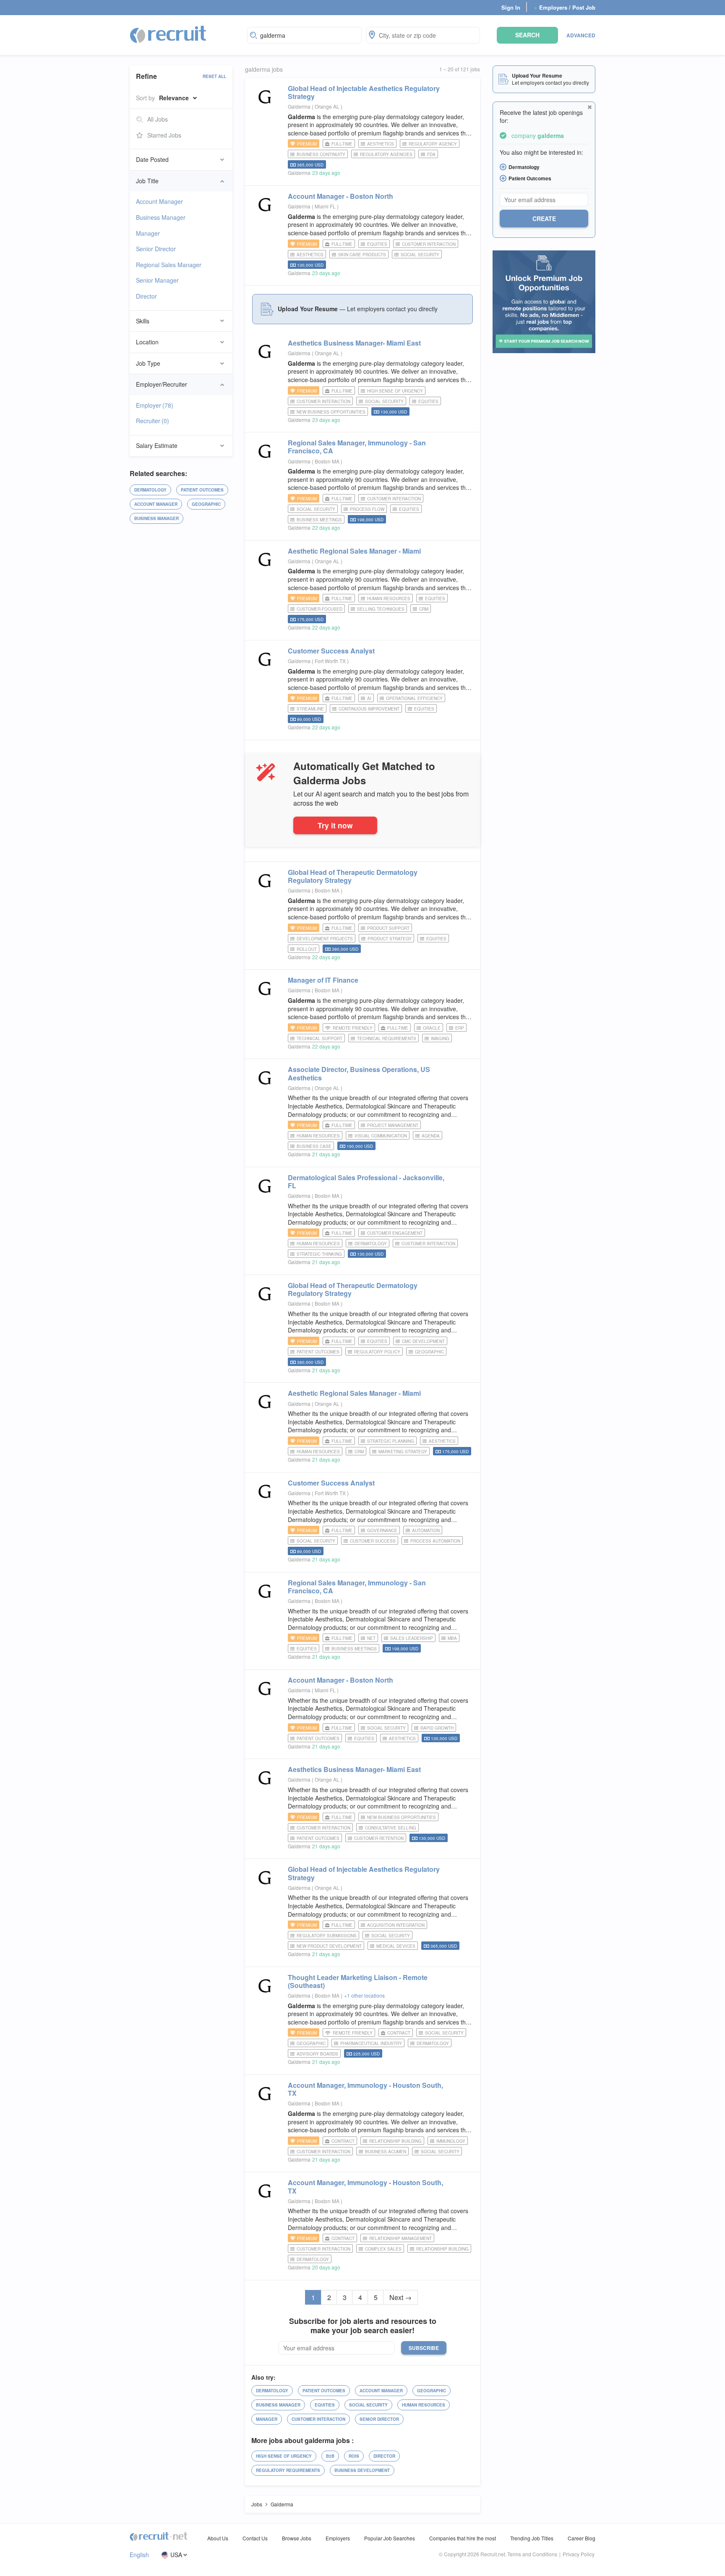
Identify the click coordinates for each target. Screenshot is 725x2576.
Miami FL (326, 206)
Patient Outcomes (202, 490)
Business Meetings (319, 520)
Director (146, 296)
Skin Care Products (362, 255)
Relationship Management (400, 2238)
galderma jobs (264, 69)
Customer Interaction (429, 244)
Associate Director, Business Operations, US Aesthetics (359, 1073)
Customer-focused (319, 609)
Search (527, 35)
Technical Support (319, 1038)
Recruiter (153, 421)
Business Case (314, 1146)
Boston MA (328, 461)
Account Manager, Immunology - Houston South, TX (365, 2089)
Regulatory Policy (377, 1352)
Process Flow (367, 509)
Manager (148, 233)
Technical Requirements (387, 1038)
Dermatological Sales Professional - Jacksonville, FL (366, 1181)
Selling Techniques (381, 609)
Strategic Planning (391, 1441)
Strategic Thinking (319, 1254)
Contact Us (255, 2538)
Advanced (581, 35)
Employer (155, 405)
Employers (338, 2538)
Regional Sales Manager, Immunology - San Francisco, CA (357, 447)
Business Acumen (386, 2152)
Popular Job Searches (390, 2538)
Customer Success (373, 1541)
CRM (424, 609)
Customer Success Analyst (331, 651)
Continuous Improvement (369, 709)
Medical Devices (396, 1946)
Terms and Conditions (532, 2554)
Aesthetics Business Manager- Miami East (354, 343)
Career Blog (582, 2538)
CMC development (423, 1341)
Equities (377, 244)
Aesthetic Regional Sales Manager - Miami (354, 551)
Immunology (451, 2141)
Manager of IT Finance (323, 980)
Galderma (299, 106)
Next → (400, 2297)
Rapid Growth (437, 1728)
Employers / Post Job (565, 7)
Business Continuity (321, 154)
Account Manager (159, 201)
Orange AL (328, 106)
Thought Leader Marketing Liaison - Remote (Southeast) (358, 1981)
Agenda (431, 1136)
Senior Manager (157, 280)
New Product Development (329, 1946)
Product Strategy (390, 939)
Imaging (440, 1038)
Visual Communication (381, 1136)
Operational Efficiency (414, 698)
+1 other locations (364, 1995)
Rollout (307, 949)
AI (369, 698)
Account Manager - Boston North (340, 196)
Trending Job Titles (532, 2538)
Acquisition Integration (396, 1925)
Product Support (388, 928)
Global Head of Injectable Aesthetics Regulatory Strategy (364, 92)
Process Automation (435, 1541)
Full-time (342, 144)
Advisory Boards (317, 2054)
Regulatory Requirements (288, 2470)
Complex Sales (383, 2249)
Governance (382, 1530)
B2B (330, 2456)
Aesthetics (381, 144)
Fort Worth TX (331, 661)
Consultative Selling (391, 1828)
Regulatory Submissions (327, 1936)
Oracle (432, 1028)
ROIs (354, 2456)
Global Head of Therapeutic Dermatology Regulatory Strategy (353, 876)
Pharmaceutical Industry (371, 2043)
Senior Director (156, 249)
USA (176, 2555)
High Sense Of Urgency (395, 391)
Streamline (310, 709)
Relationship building (395, 2141)
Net (371, 1638)
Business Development (362, 2470)
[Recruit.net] (168, 34)
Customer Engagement (395, 1233)
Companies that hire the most (463, 2538)
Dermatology (150, 490)
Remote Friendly (353, 1028)
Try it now (335, 825)
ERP (460, 1028)
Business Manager (161, 217)
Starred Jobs (164, 135)
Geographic (206, 504)
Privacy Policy (579, 2554)
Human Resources (389, 598)
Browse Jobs (297, 2538)
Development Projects (325, 939)
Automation (426, 1530)
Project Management (393, 1125)
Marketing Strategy (403, 1452)
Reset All (214, 76)
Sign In (511, 7)
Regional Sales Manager (169, 265)
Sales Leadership (412, 1638)
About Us (218, 2538)
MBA (452, 1638)
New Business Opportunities (331, 412)
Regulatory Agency (433, 144)
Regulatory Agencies (386, 154)
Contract (399, 2033)
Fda (431, 154)
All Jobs (158, 119)
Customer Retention (379, 1838)
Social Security (420, 255)
